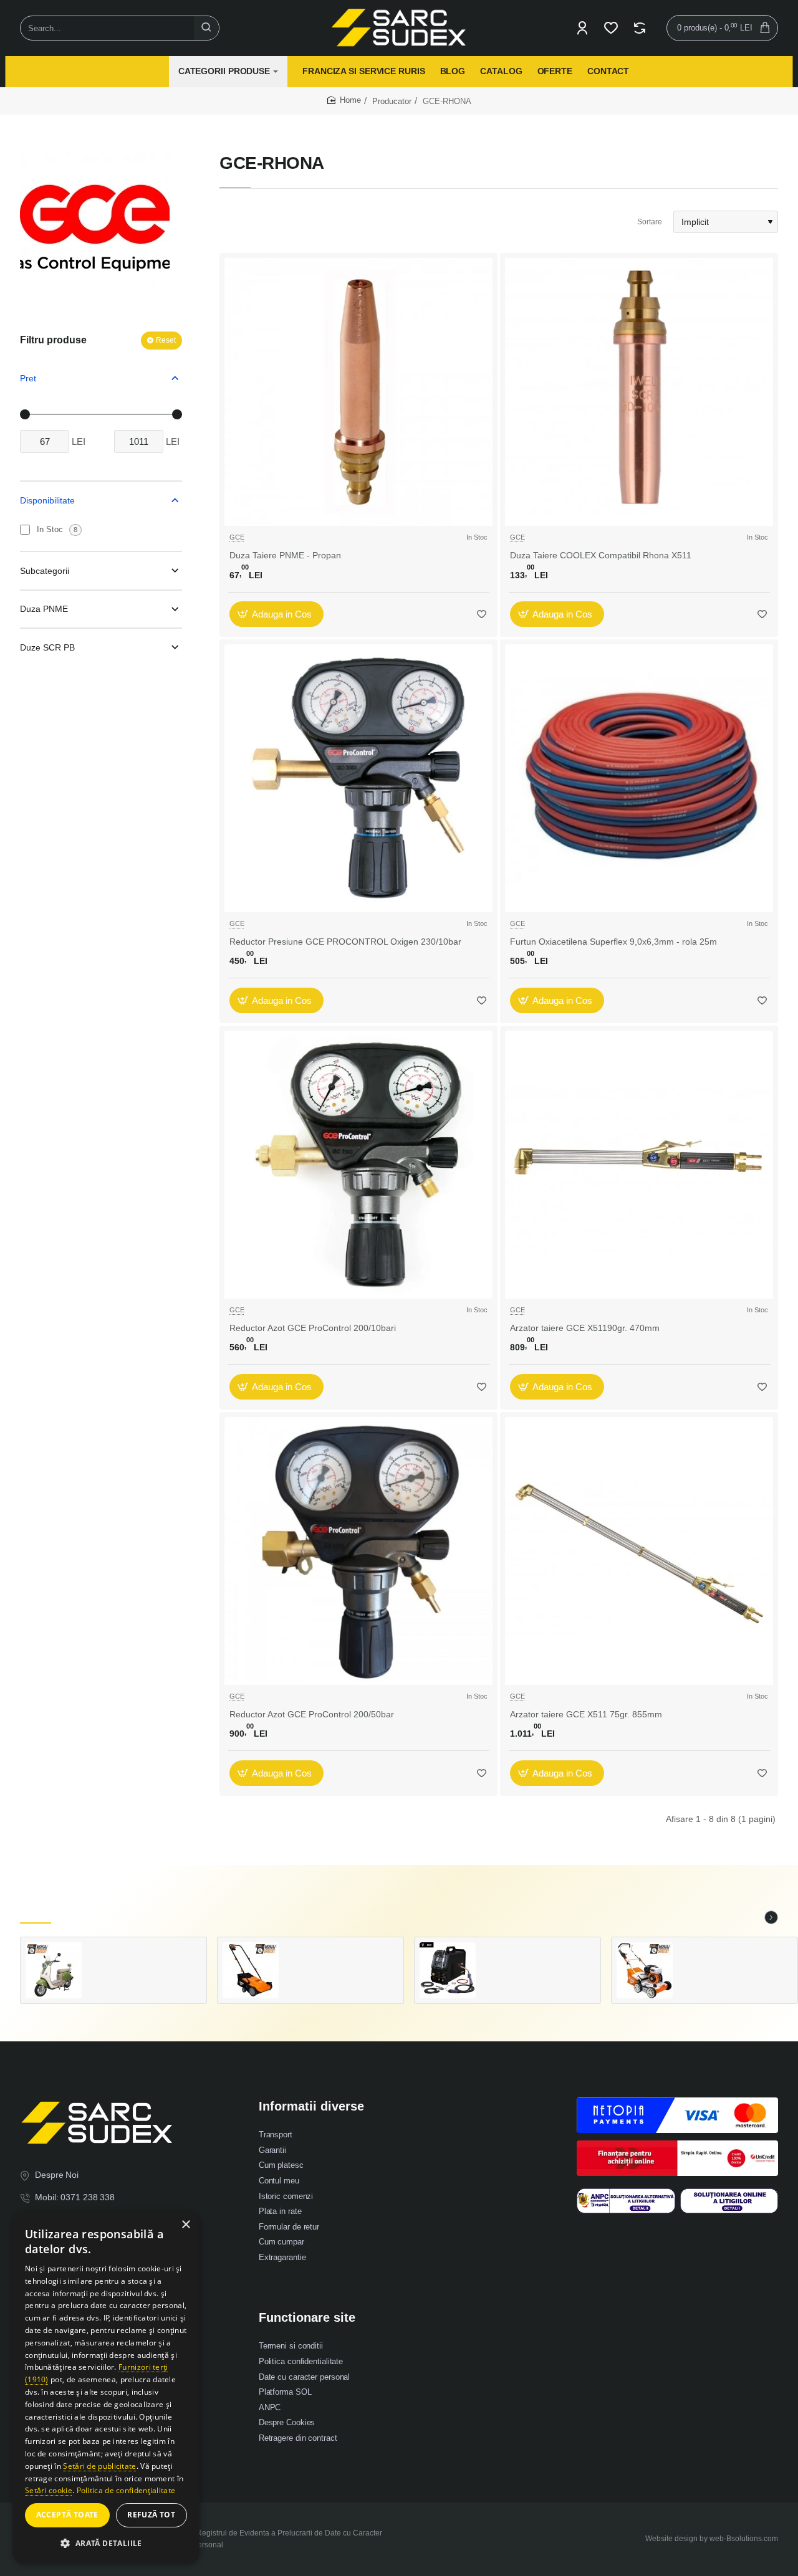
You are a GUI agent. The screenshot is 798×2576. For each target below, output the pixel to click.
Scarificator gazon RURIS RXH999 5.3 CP (735, 1955)
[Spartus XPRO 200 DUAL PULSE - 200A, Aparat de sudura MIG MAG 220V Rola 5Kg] (448, 1970)
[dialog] (106, 2388)
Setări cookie (49, 2490)
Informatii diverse (311, 2106)
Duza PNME (44, 609)
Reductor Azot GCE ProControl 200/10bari (313, 1328)
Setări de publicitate (99, 2466)
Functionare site (307, 2317)
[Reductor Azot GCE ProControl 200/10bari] (358, 1165)
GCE (237, 537)
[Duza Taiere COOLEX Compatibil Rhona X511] (639, 392)
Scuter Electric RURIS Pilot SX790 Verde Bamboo (144, 1955)
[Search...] (206, 28)
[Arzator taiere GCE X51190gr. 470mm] (639, 1165)
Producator (392, 101)
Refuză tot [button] (151, 2515)
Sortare (650, 222)
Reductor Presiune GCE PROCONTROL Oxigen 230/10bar (345, 942)
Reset (166, 340)
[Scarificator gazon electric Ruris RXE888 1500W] (251, 1970)
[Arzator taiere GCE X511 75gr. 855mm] (639, 1551)
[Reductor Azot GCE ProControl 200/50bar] (358, 1551)
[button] (276, 614)
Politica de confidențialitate (126, 2490)
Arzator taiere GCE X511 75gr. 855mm (586, 1714)
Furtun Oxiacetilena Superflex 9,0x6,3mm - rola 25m (613, 942)
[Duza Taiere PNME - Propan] (358, 392)
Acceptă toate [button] (67, 2515)
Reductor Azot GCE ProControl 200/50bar (312, 1714)
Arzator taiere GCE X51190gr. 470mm (585, 1328)
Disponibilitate (47, 500)
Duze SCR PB (47, 647)
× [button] (185, 2225)
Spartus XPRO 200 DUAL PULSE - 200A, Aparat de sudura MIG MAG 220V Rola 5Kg (538, 1954)
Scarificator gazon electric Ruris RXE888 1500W (341, 1954)
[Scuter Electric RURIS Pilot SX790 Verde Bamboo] (54, 1970)
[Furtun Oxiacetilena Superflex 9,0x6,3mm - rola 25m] (639, 778)
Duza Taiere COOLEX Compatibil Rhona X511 (601, 555)
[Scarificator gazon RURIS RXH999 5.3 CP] (645, 1970)
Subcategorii (45, 571)
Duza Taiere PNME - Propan (285, 555)
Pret (28, 378)
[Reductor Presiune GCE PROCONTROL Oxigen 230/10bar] (358, 778)
